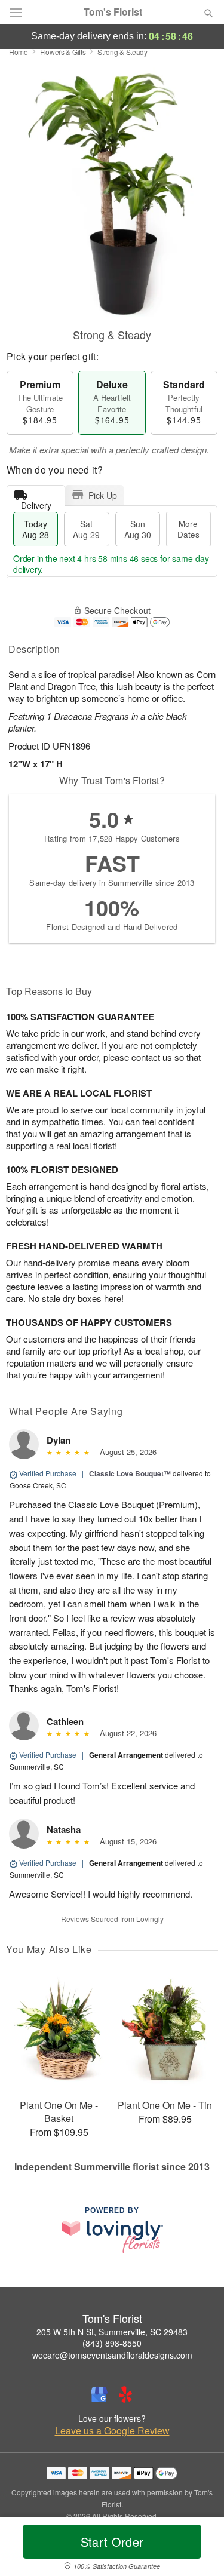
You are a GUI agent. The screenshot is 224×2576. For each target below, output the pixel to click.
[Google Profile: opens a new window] (99, 2394)
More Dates (188, 529)
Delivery (36, 503)
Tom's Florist (113, 12)
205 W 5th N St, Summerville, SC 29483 (112, 2332)
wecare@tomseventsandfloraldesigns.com (112, 2355)
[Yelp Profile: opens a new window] (125, 2394)
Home (19, 52)
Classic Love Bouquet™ (130, 1473)
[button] (199, 2549)
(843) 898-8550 (112, 2343)
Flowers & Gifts (63, 52)
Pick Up (103, 495)
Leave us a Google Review (112, 2431)
